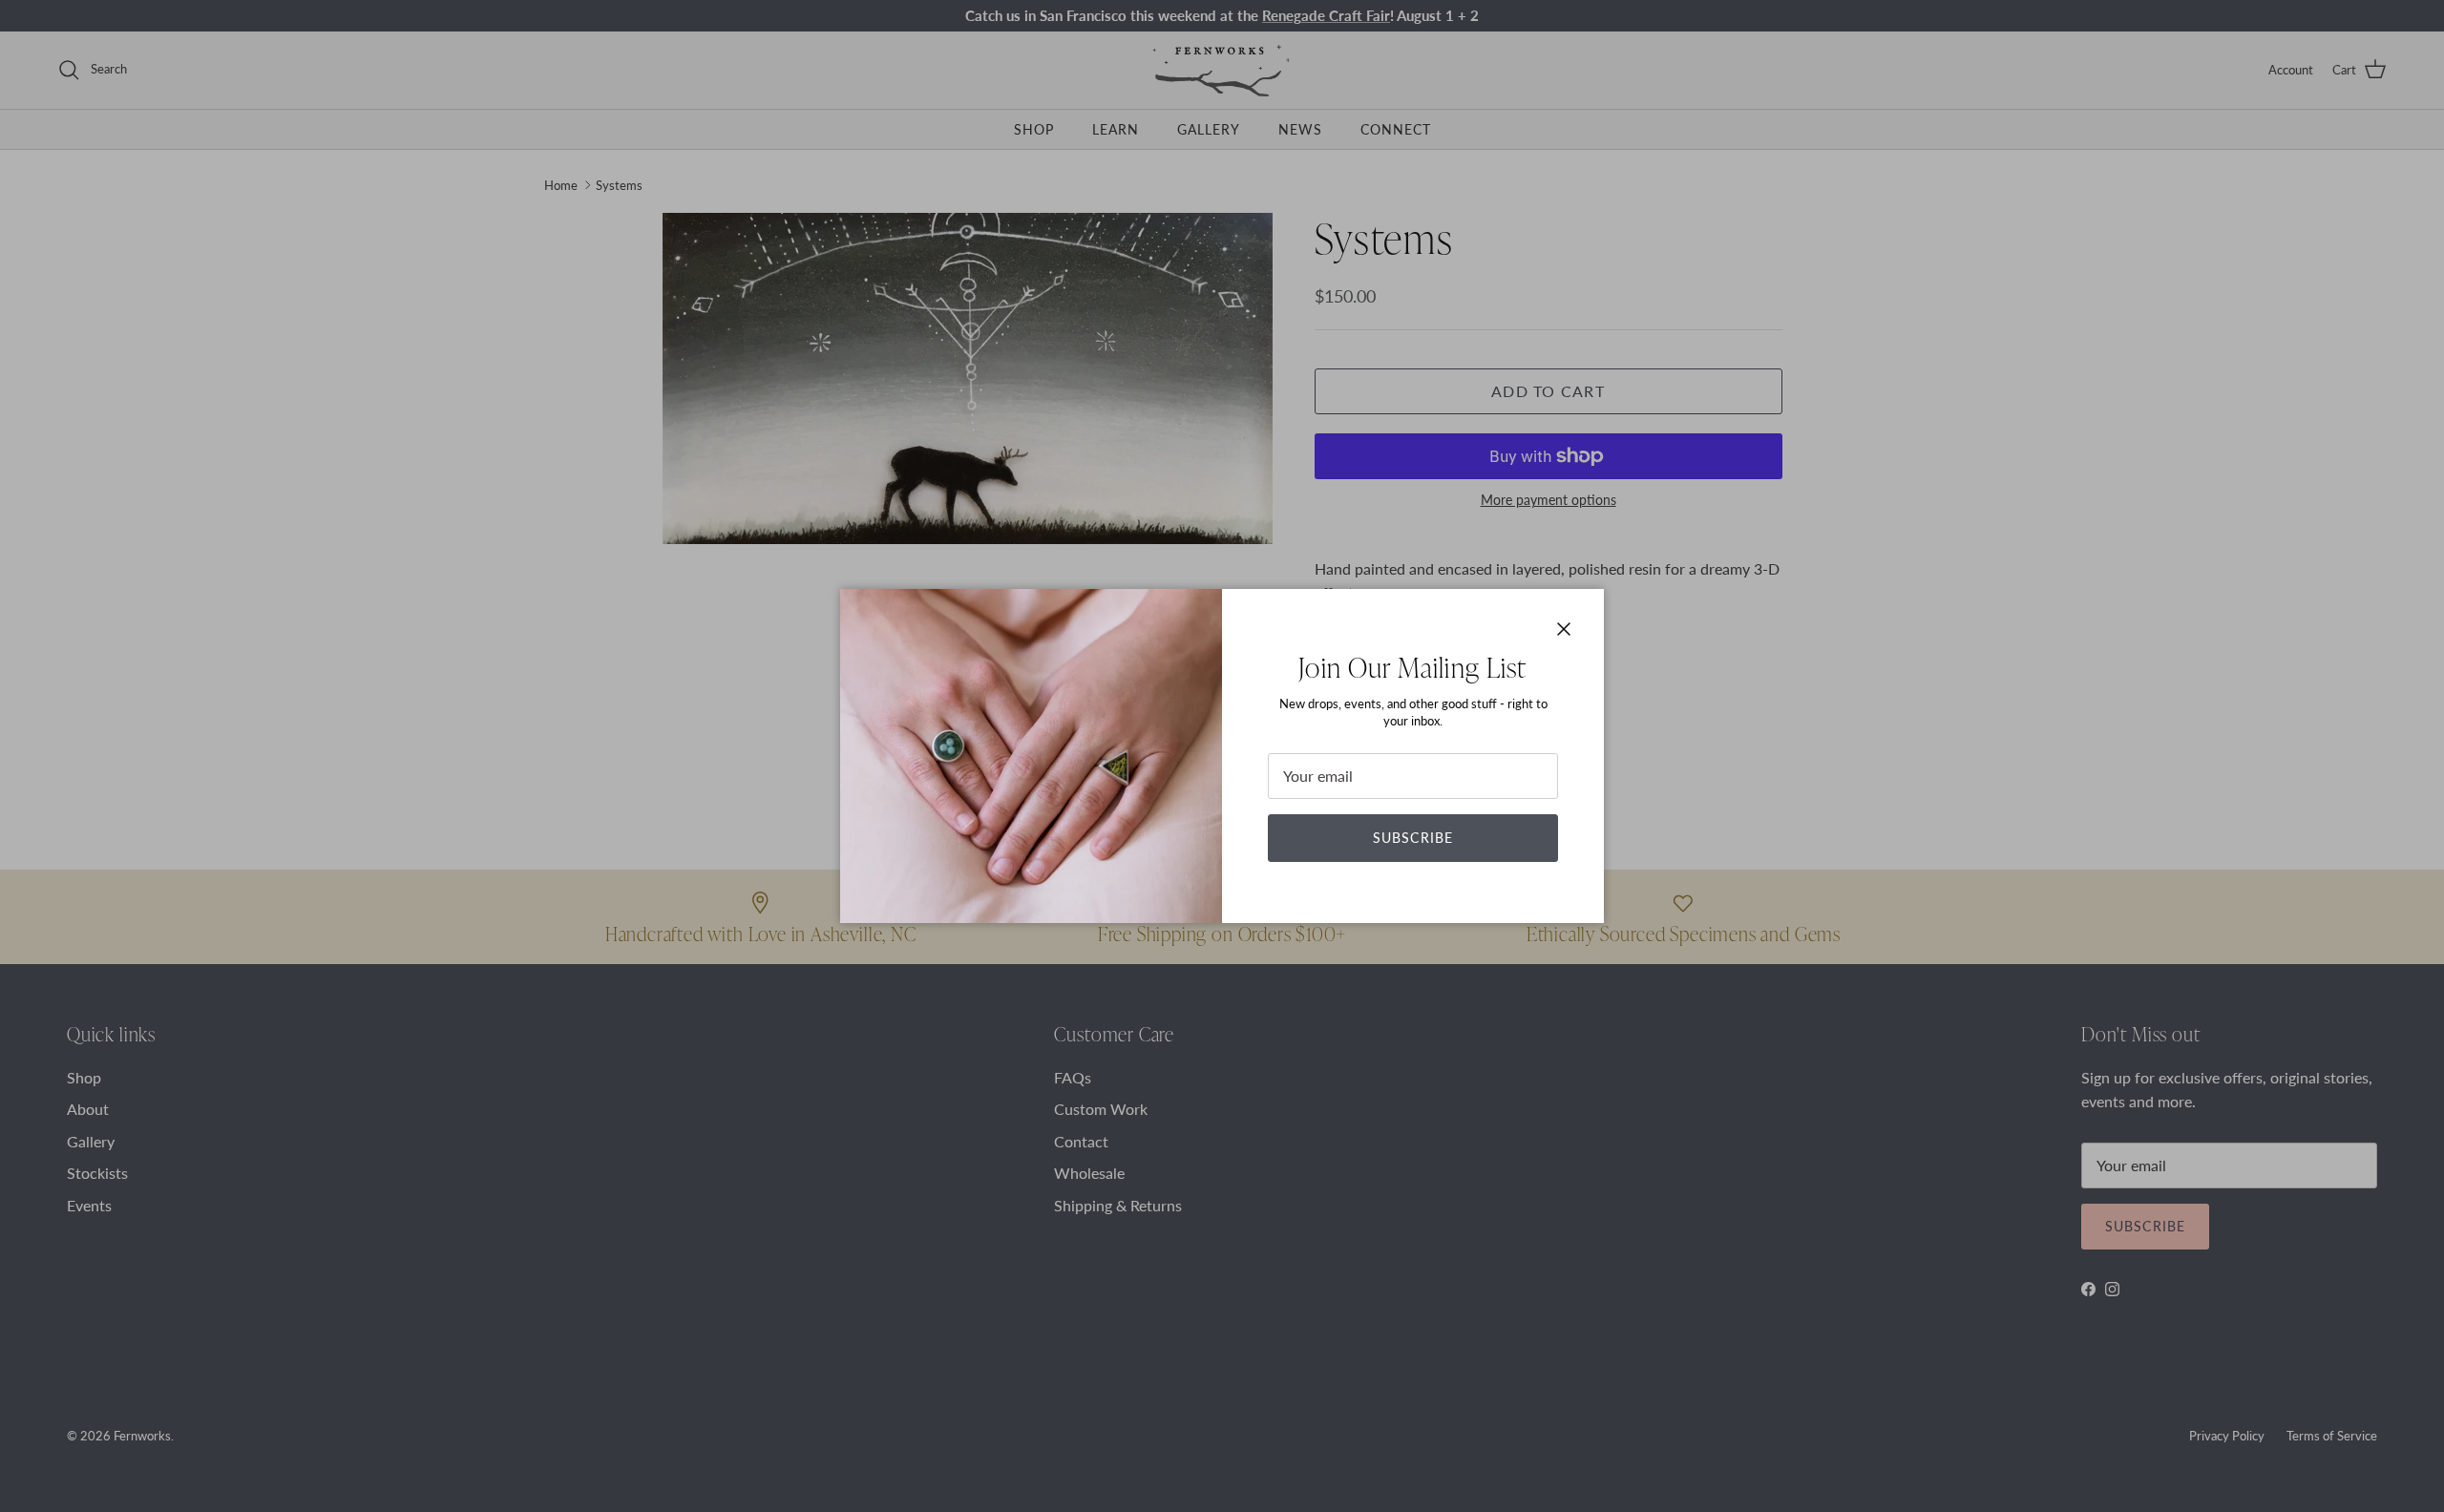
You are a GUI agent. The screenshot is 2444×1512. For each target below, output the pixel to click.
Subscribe (1413, 838)
